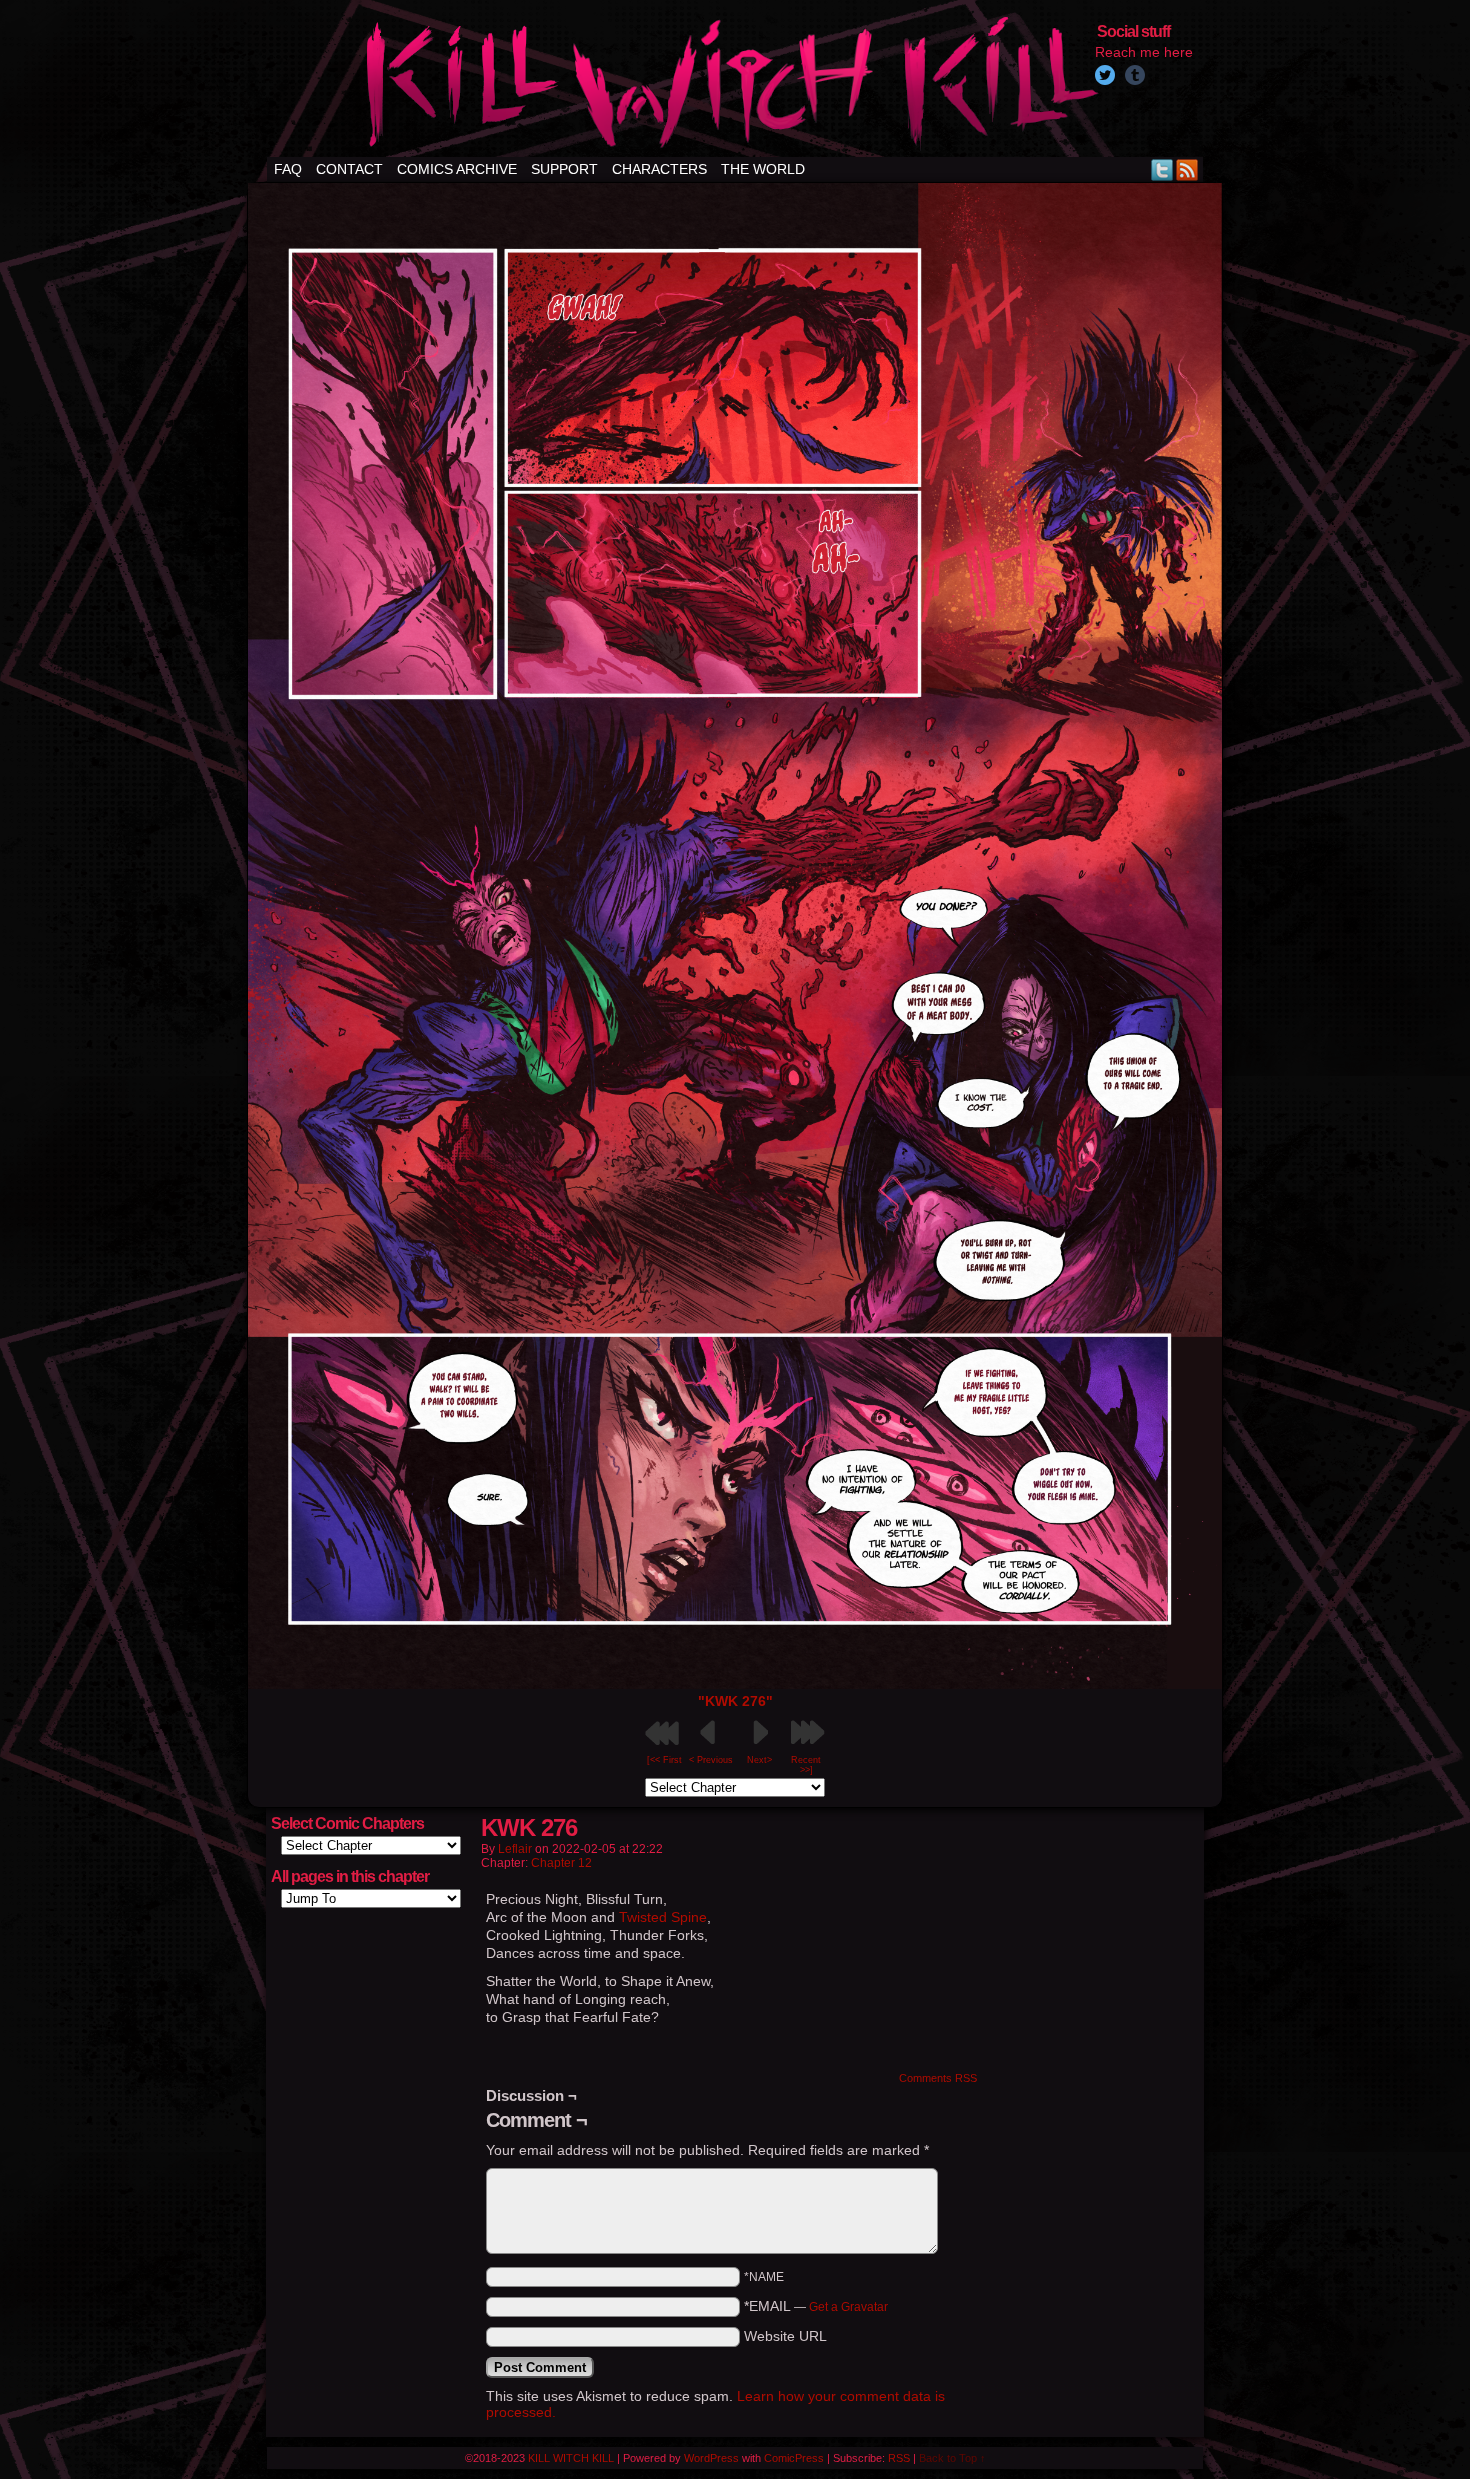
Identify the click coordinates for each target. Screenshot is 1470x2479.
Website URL (785, 2336)
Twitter (1162, 169)
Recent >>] (806, 1765)
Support (564, 169)
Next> (759, 1760)
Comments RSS (938, 2078)
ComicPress (794, 2458)
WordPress (711, 2458)
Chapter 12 (561, 1863)
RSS (1187, 169)
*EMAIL (816, 2306)
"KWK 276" (735, 1701)
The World (763, 169)
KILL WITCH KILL (571, 2458)
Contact (349, 169)
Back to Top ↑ (952, 2458)
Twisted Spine (663, 1917)
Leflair (515, 1849)
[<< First (664, 1760)
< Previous (711, 1760)
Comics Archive (457, 169)
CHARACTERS (659, 169)
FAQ (288, 169)
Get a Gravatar (848, 2307)
